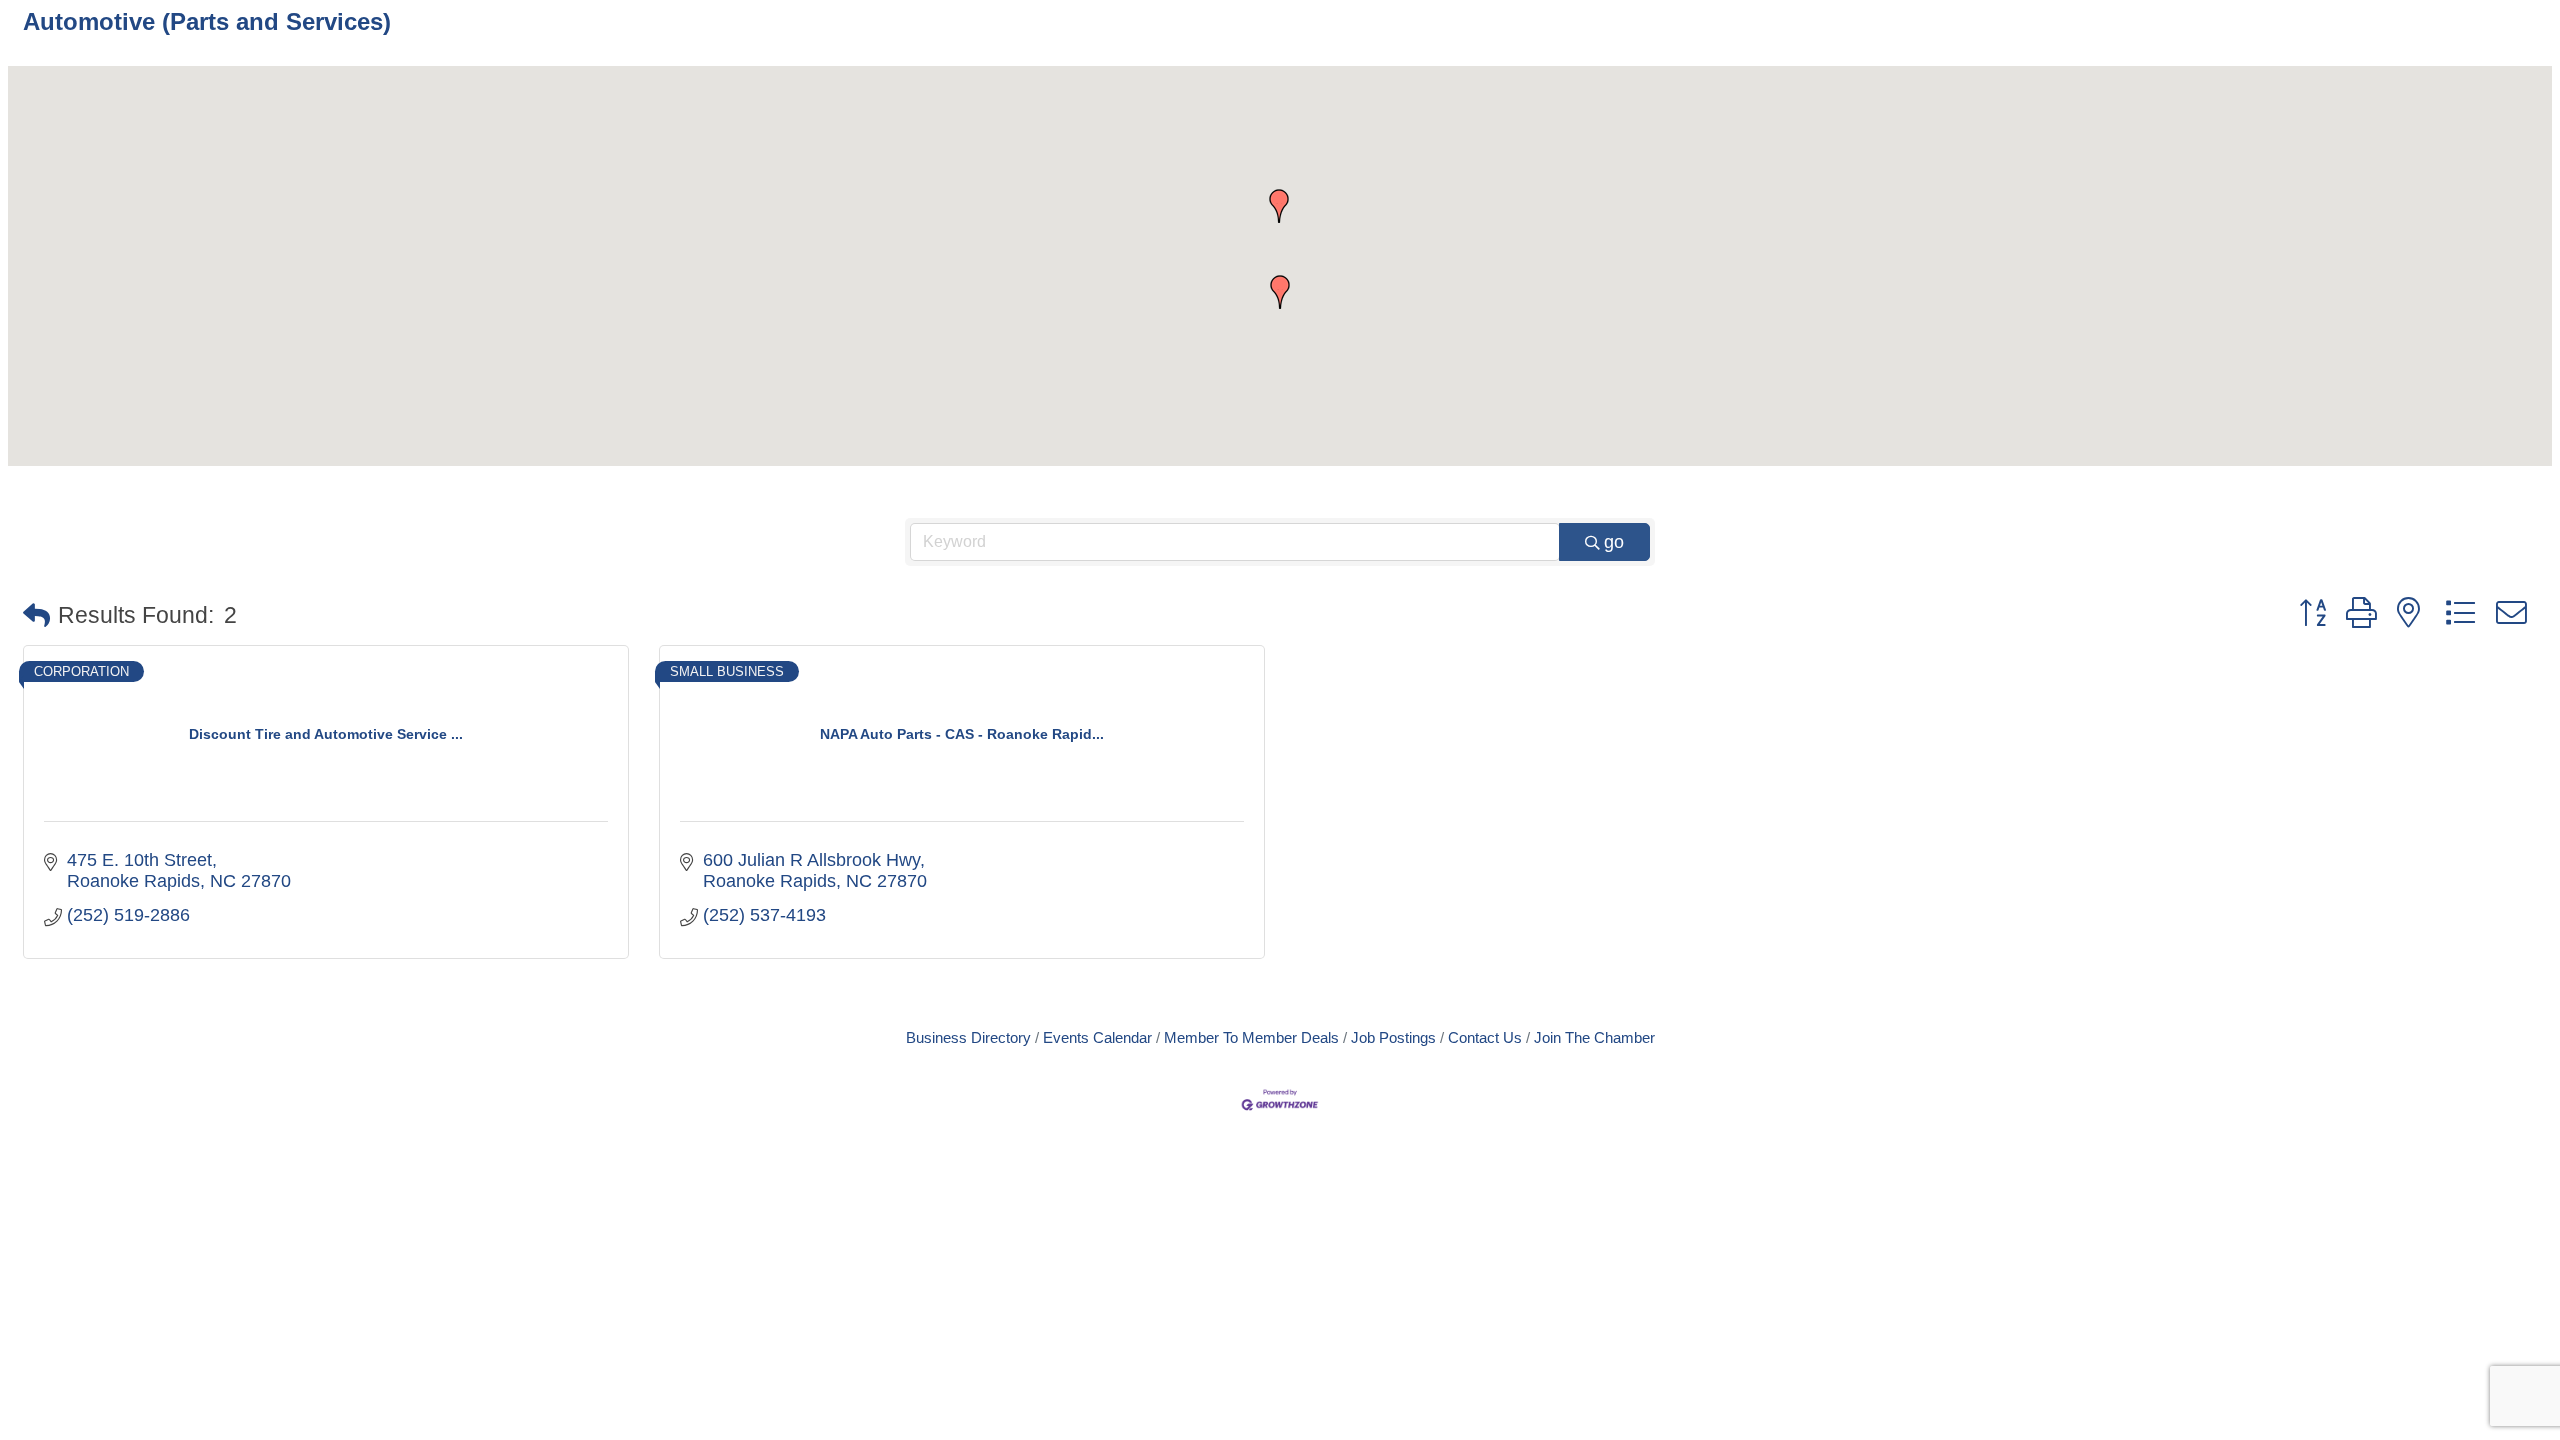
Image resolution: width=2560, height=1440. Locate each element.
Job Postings (1393, 1037)
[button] (1279, 206)
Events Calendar (1097, 1037)
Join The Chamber (1594, 1037)
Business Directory (968, 1037)
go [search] (1614, 542)
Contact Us (1485, 1037)
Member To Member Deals (1251, 1037)
